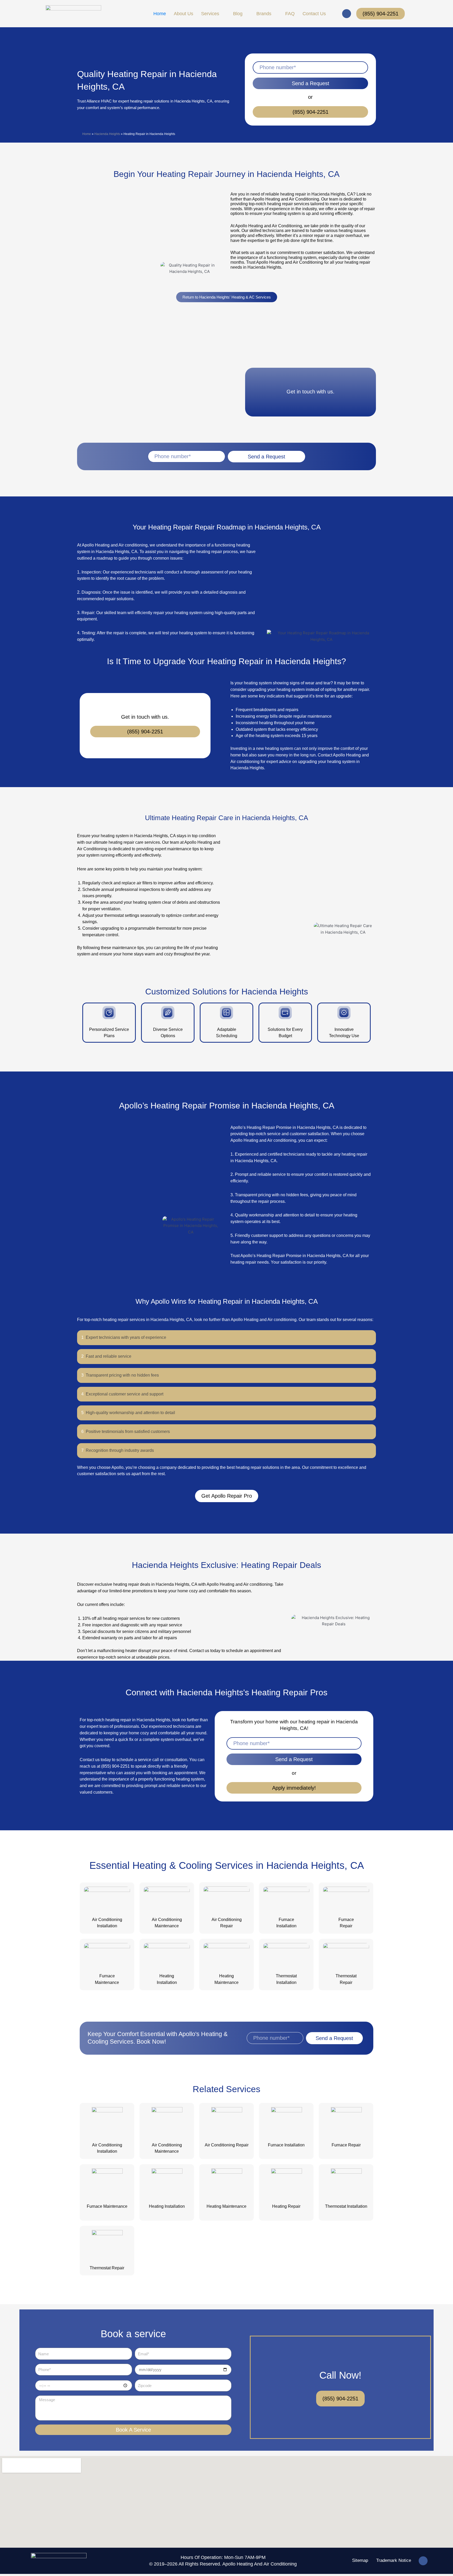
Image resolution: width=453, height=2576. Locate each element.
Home (87, 134)
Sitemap (360, 2560)
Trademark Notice (394, 2560)
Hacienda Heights (107, 134)
